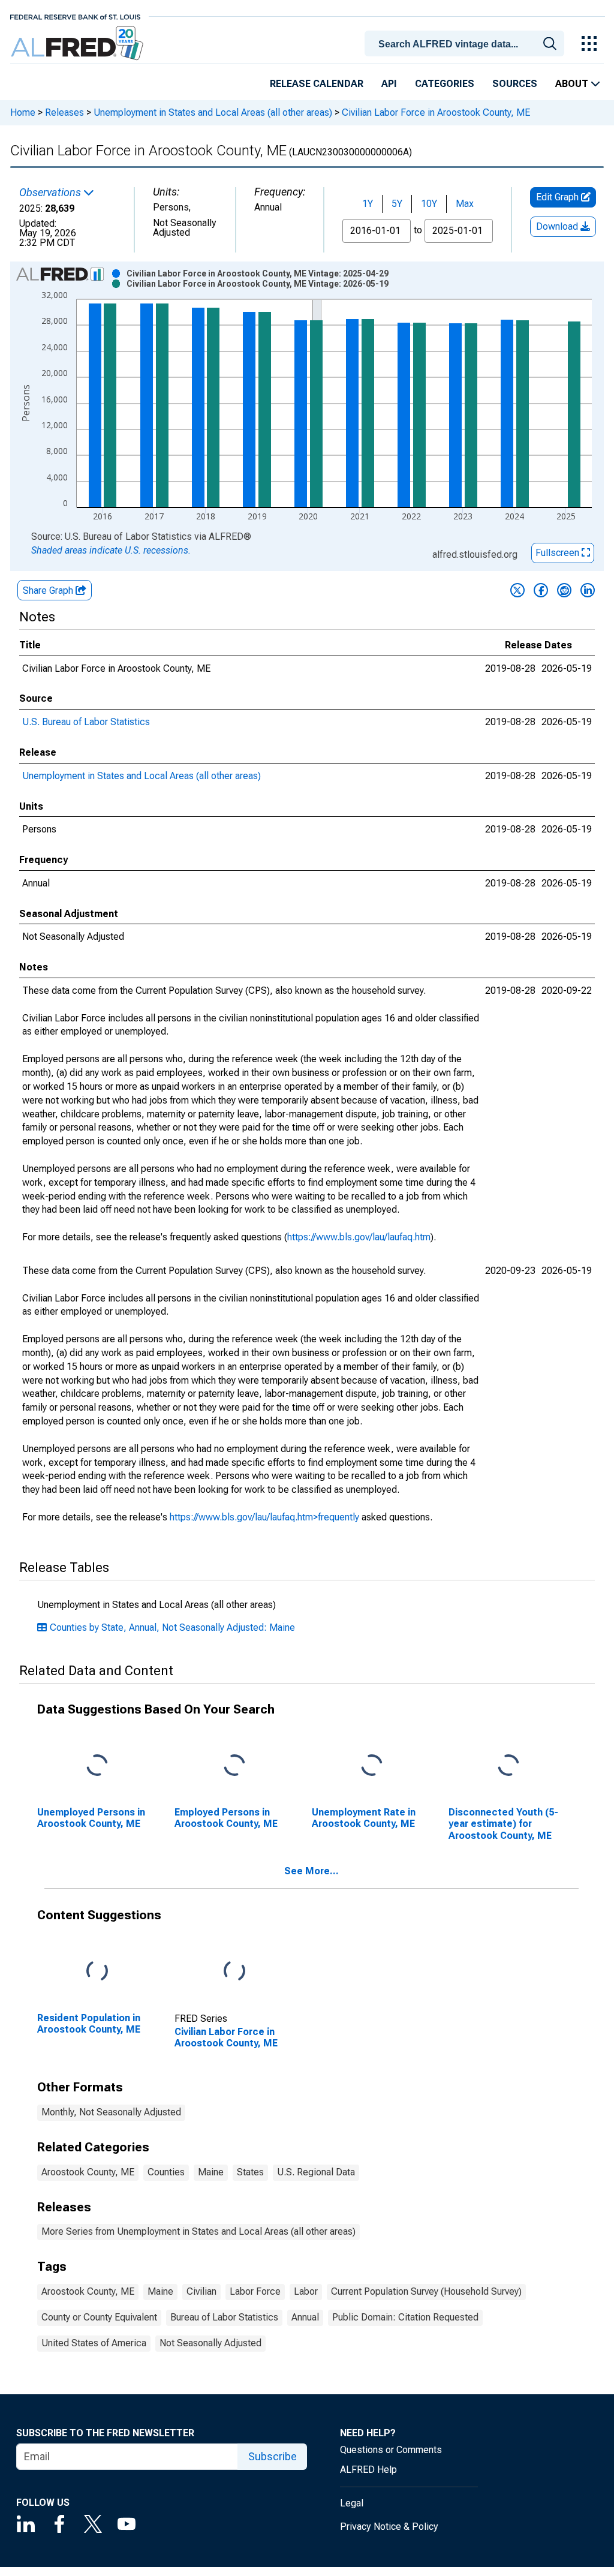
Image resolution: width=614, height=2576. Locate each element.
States (250, 2172)
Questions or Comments (391, 2450)
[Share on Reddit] (564, 590)
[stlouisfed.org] (75, 16)
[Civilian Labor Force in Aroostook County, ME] (234, 1972)
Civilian (201, 2291)
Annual (305, 2317)
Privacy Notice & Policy (389, 2527)
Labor (306, 2291)
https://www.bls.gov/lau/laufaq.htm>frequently (264, 1517)
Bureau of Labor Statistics (224, 2317)
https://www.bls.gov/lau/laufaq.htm (359, 1237)
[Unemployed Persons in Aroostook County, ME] (97, 1766)
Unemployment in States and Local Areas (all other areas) (213, 112)
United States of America (94, 2343)
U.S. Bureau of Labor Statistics (86, 722)
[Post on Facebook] (541, 590)
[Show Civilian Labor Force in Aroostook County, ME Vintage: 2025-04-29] (258, 273)
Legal (352, 2503)
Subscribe (273, 2456)
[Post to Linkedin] (588, 590)
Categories (445, 84)
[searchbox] (466, 44)
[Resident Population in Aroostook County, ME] (97, 1972)
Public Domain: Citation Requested (405, 2317)
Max (465, 204)
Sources (515, 84)
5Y (397, 204)
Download (558, 226)
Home (23, 112)
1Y (368, 204)
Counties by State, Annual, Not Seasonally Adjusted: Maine (172, 1627)
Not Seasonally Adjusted (210, 2343)
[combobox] (466, 43)
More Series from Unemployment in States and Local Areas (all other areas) (198, 2231)
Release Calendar (317, 84)
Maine (211, 2172)
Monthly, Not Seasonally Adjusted (111, 2112)
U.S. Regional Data (316, 2172)
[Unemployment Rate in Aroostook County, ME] (372, 1766)
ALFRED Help (368, 2470)
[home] (78, 43)
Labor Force (255, 2291)
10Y (429, 204)
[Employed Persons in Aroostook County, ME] (234, 1766)
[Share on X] (517, 590)
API (389, 84)
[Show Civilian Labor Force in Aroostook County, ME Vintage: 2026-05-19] (258, 284)
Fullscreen (559, 553)
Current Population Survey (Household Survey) (426, 2291)
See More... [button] (311, 1871)
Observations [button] (51, 193)
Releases (64, 112)
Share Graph (49, 590)
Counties (166, 2172)
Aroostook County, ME (88, 2172)
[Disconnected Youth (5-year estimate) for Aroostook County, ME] (508, 1766)
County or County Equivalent (99, 2317)
